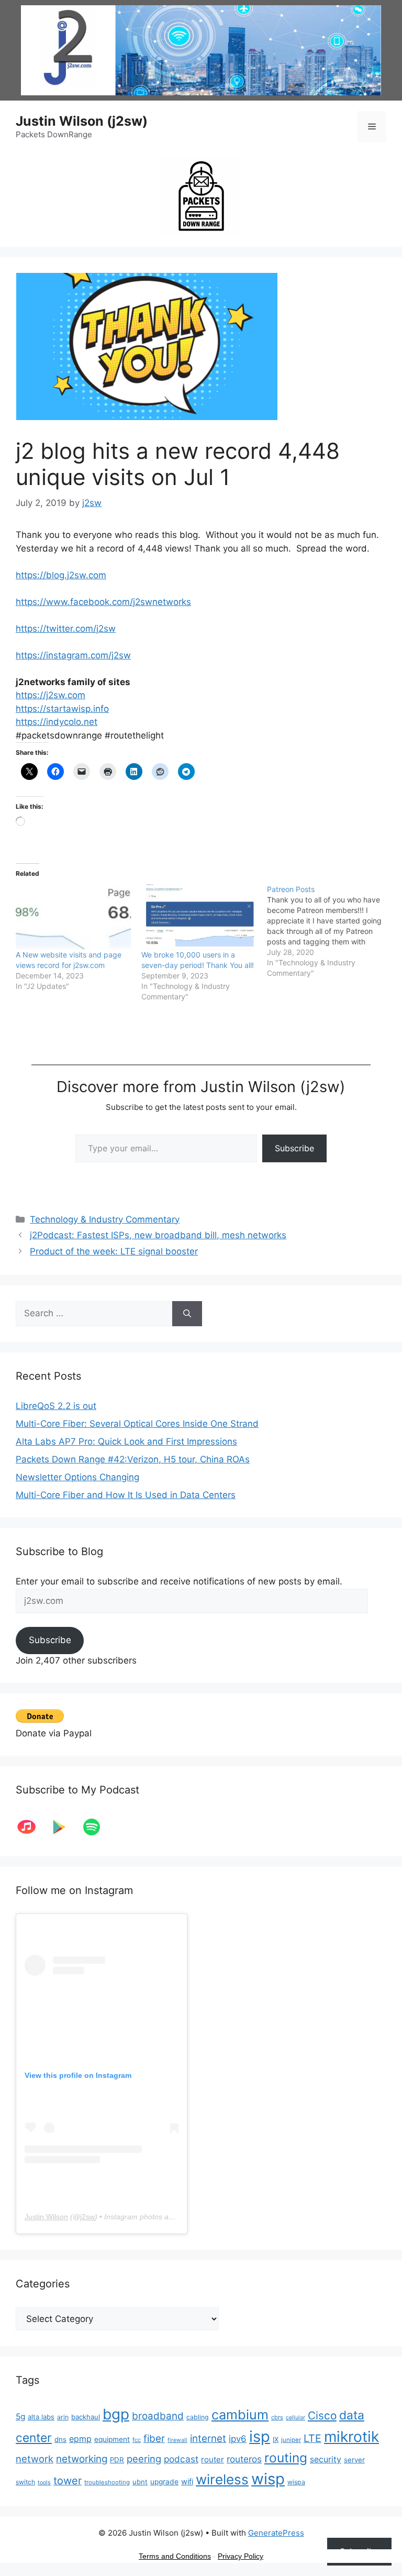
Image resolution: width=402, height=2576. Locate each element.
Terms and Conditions (175, 2556)
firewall (177, 2440)
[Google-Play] (64, 1827)
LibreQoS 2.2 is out (56, 1406)
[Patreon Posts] (330, 931)
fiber (154, 2439)
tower (68, 2481)
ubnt (140, 2482)
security (326, 2459)
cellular (295, 2418)
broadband (158, 2416)
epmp (80, 2439)
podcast (181, 2459)
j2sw (87, 2217)
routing (286, 2458)
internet (208, 2439)
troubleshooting (107, 2482)
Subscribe (294, 1148)
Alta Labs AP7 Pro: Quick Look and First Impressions (126, 1441)
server (354, 2460)
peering (144, 2459)
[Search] (187, 1314)
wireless (222, 2479)
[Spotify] (97, 1827)
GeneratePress (276, 2533)
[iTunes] (32, 1827)
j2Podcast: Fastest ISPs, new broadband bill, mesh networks (158, 1235)
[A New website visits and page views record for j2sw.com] (73, 917)
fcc (137, 2440)
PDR (117, 2460)
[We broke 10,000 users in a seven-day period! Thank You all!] (199, 917)
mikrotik (351, 2437)
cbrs (277, 2417)
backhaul (86, 2417)
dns (60, 2439)
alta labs (41, 2417)
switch (25, 2482)
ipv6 (238, 2439)
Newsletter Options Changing (77, 1477)
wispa (296, 2482)
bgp (116, 2414)
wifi (187, 2482)
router (213, 2459)
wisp (268, 2479)
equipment (112, 2439)
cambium (240, 2415)
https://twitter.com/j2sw (66, 629)
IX (276, 2439)
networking (82, 2459)
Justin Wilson (46, 2217)
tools (44, 2483)
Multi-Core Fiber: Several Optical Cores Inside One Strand (137, 1424)
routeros (244, 2459)
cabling (198, 2417)
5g (20, 2417)
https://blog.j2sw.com (61, 575)
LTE (312, 2438)
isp (260, 2436)
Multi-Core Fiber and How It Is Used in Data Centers (126, 1495)
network (35, 2459)
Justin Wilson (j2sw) (82, 121)
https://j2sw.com (51, 695)
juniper (291, 2440)
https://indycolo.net (57, 722)
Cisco (322, 2415)
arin (63, 2417)
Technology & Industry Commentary (105, 1219)
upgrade (164, 2482)
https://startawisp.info (62, 709)
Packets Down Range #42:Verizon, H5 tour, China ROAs (133, 1459)
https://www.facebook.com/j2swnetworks (103, 602)
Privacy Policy (241, 2556)
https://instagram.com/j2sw (73, 655)
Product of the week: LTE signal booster (114, 1251)
